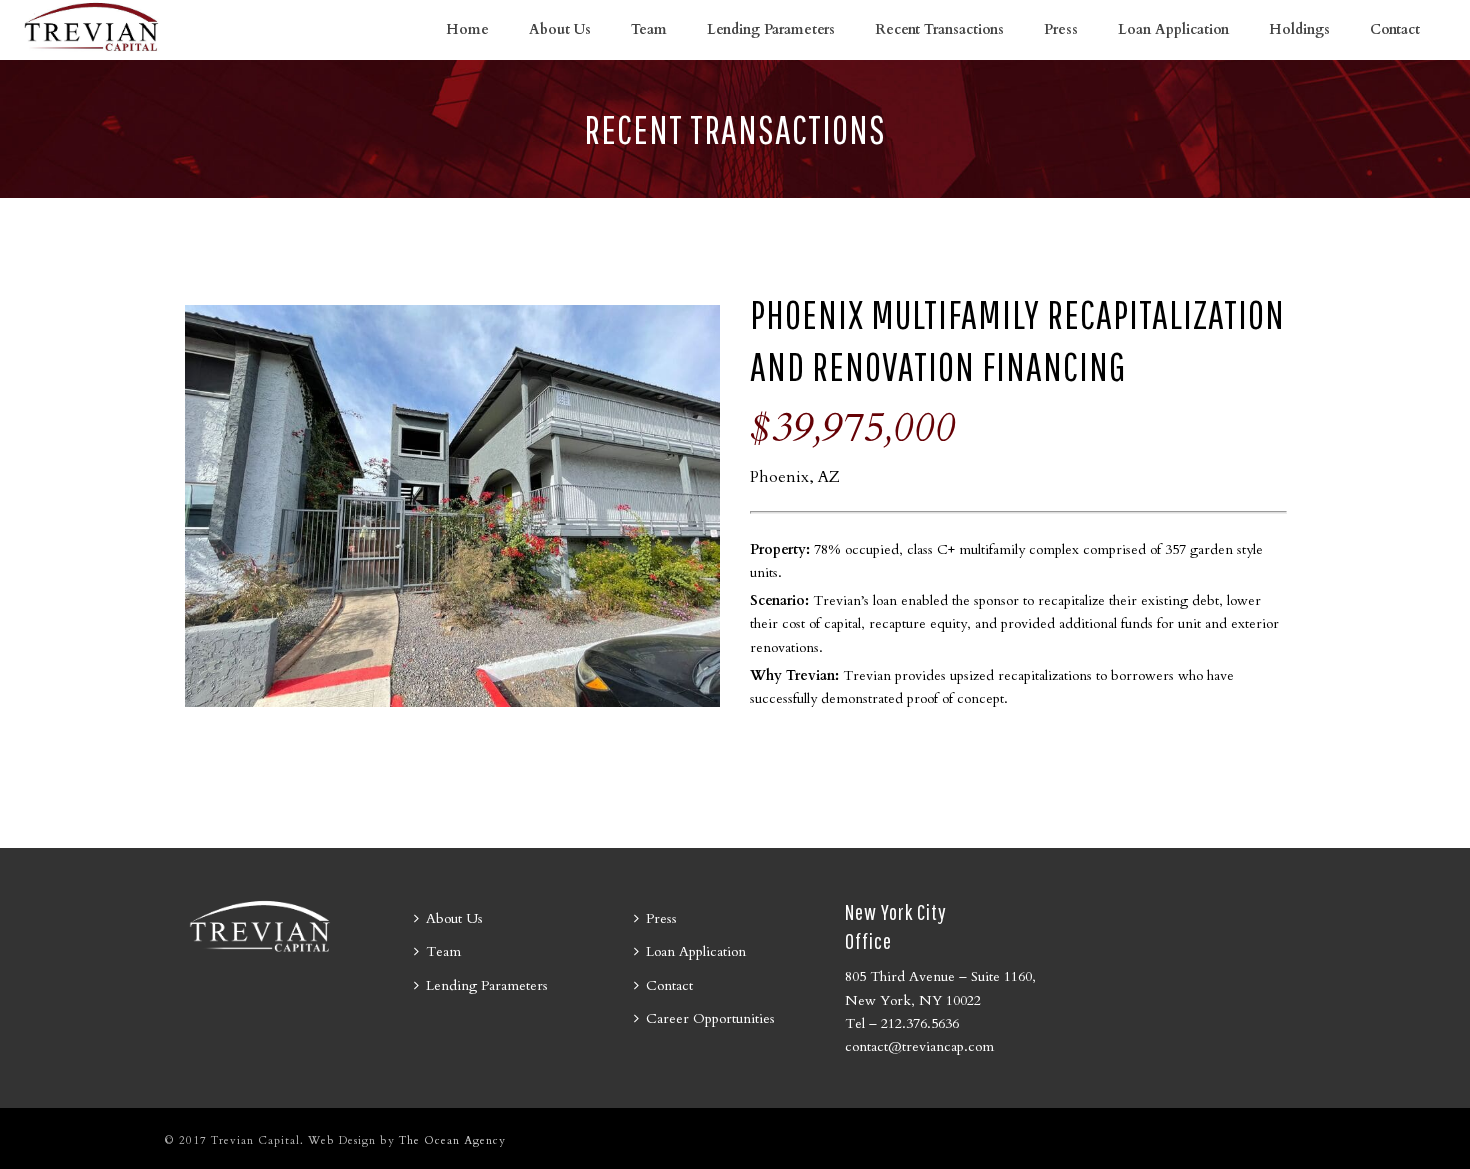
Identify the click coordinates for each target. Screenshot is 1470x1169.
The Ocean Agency (452, 1140)
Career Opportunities (710, 1018)
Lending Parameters (771, 29)
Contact (1395, 29)
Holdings (1299, 29)
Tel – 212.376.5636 (902, 1023)
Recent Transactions (939, 29)
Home (467, 29)
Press (1061, 29)
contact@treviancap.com (919, 1046)
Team (649, 29)
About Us (560, 29)
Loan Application (1173, 29)
